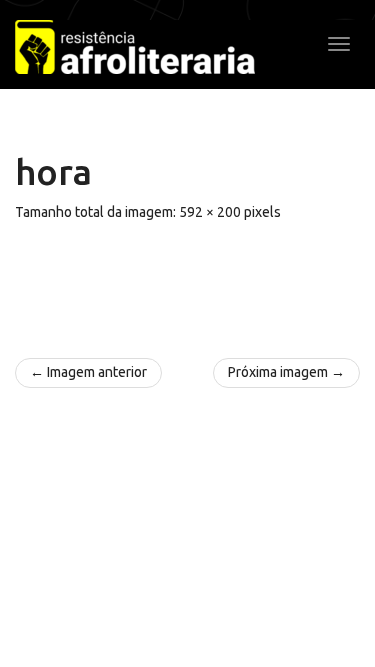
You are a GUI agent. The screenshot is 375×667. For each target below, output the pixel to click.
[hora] (187, 280)
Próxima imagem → (286, 372)
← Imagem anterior (88, 372)
